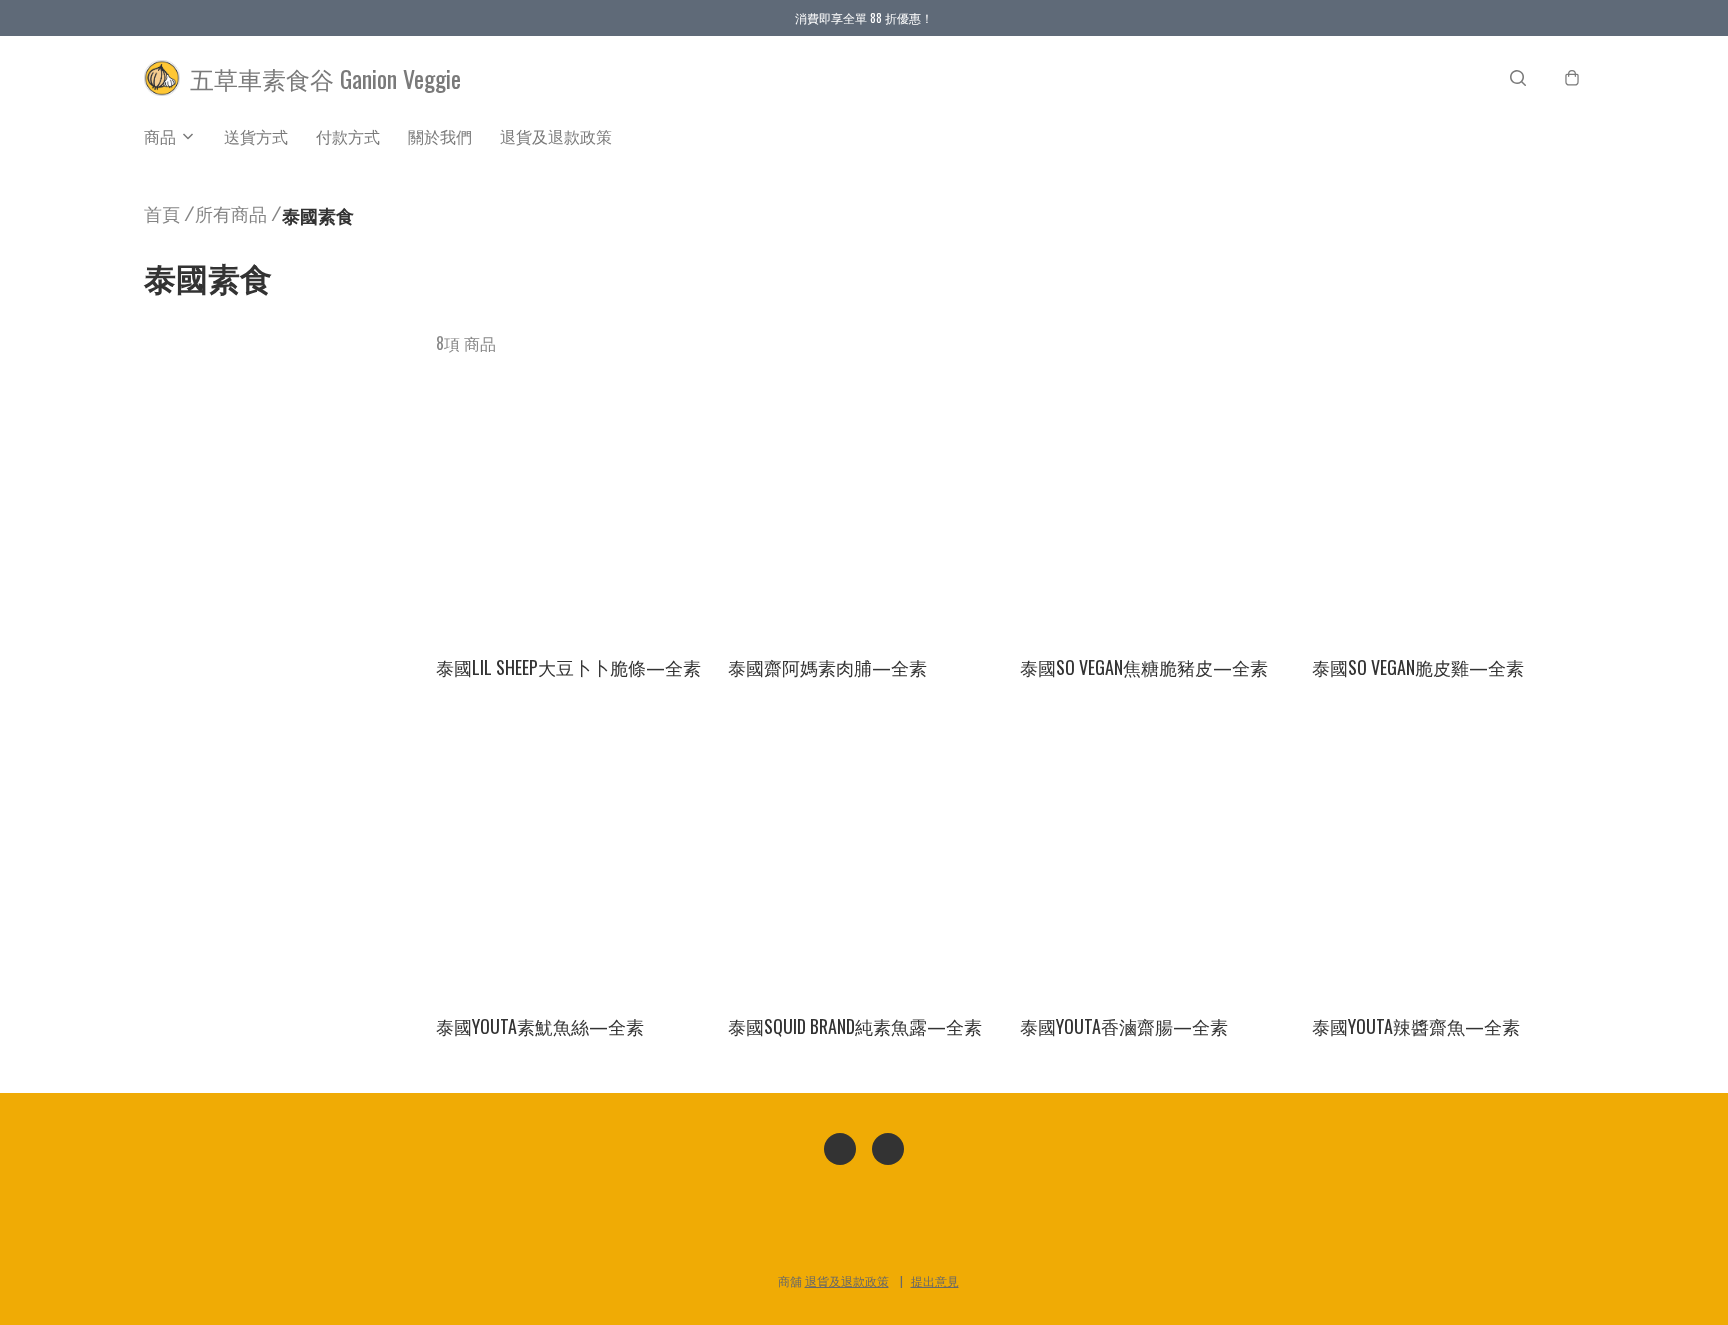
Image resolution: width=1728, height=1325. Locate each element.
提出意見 (935, 1280)
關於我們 (440, 136)
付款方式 (348, 136)
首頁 (162, 213)
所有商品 (231, 213)
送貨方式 (256, 136)
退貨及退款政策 (556, 136)
